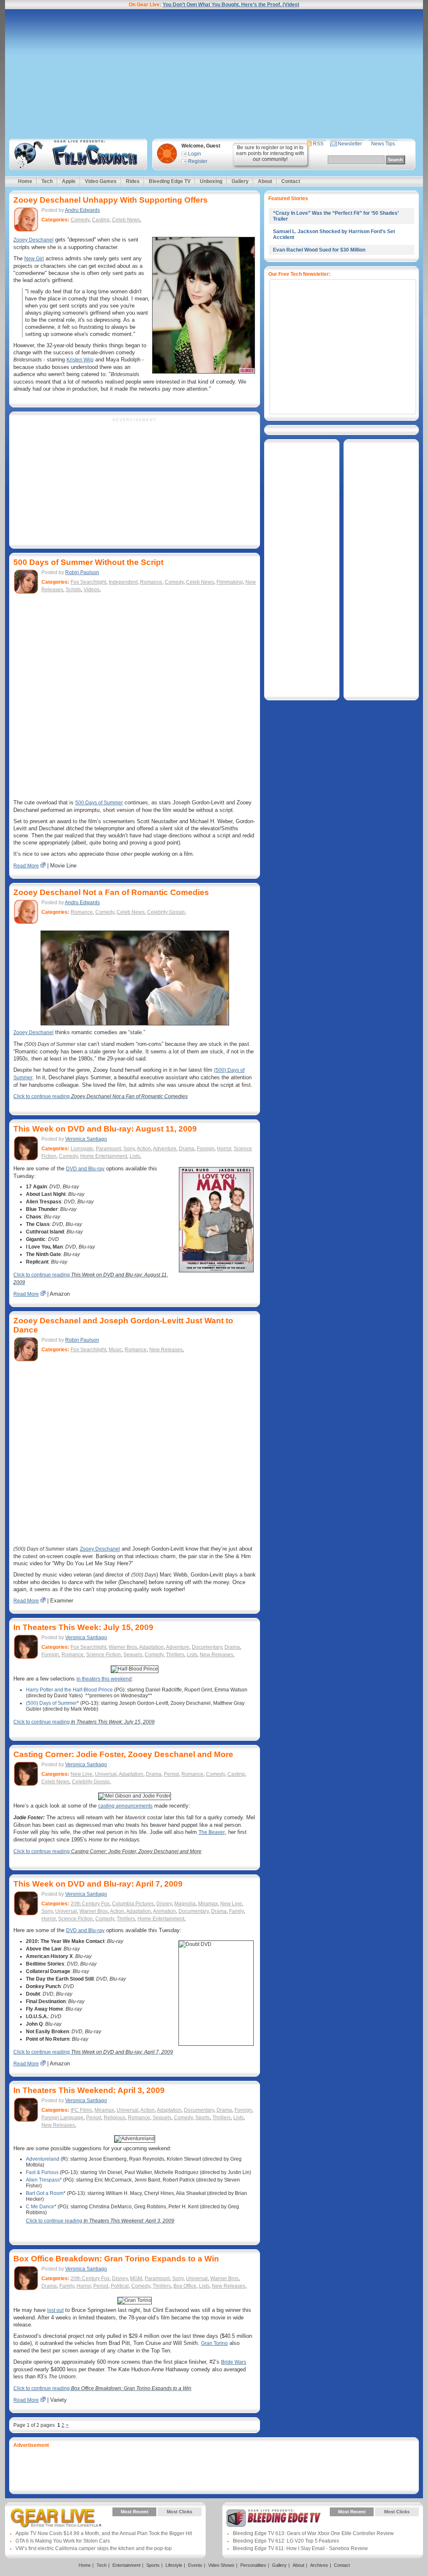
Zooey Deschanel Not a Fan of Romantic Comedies (111, 892)
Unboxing (211, 181)
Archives (319, 2565)
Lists (135, 1156)
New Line (82, 1774)
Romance (151, 582)
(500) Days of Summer (51, 1703)
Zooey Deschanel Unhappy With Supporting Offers (111, 200)
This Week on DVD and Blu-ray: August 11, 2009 (105, 1129)
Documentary (207, 1647)
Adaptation (152, 1647)
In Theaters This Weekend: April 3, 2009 (89, 2090)
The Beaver (212, 1832)
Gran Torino (214, 2343)
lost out (55, 2310)
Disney (164, 1904)
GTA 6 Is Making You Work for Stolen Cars (63, 2541)
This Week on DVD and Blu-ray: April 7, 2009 (98, 1884)
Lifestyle (174, 2565)
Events (195, 2565)
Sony (129, 1149)
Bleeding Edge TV (170, 181)
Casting (101, 220)
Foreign (206, 1149)
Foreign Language (62, 2118)
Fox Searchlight (88, 582)
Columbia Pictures (133, 1904)
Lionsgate (82, 1149)
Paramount (108, 1149)
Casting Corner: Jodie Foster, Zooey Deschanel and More (123, 1754)
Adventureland (43, 2159)
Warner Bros (123, 1647)
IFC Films (81, 2110)
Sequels (133, 1655)
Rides (133, 181)
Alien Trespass (43, 2180)
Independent (123, 582)
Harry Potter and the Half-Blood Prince (69, 1690)
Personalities (253, 2565)
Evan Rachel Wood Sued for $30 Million (319, 250)
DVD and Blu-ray (85, 1169)
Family (236, 1911)
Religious (115, 2118)
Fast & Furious (42, 2172)
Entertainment (126, 2565)
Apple (69, 181)
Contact (291, 181)
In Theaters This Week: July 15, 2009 (83, 1627)
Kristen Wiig (80, 360)
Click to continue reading (101, 1096)
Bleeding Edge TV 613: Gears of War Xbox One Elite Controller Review (313, 2533)
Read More (26, 866)
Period (171, 1774)
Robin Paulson (82, 572)
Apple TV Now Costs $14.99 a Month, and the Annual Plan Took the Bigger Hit (104, 2533)
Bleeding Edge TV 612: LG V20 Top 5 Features (286, 2541)
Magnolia (185, 1904)
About (265, 181)
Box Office (185, 2286)
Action (144, 1149)
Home (25, 181)
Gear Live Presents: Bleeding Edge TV (274, 2518)
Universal (106, 1774)
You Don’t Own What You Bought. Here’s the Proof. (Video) (231, 5)
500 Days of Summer (99, 803)
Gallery (240, 181)
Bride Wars (234, 2362)
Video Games (101, 181)
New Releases (166, 1350)
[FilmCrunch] (77, 154)
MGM (136, 2278)
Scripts (73, 590)
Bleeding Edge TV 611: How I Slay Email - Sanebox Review (300, 2548)
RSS (318, 144)
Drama (187, 1149)
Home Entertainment (104, 1156)
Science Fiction (103, 1655)
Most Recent (135, 2512)
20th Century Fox (90, 1904)
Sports (203, 2118)
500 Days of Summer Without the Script (88, 562)
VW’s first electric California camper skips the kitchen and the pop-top (94, 2548)
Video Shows (221, 2565)
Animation (164, 1911)
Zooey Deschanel (33, 240)
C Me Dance (40, 2207)
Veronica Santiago (86, 1139)
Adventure (165, 1149)
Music (115, 1350)
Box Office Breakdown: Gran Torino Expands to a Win (116, 2259)
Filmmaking (230, 582)
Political (120, 2286)
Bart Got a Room (45, 2193)
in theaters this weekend (104, 1679)
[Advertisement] (214, 74)
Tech (47, 181)
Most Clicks (180, 2512)
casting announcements (125, 1806)
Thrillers (175, 1655)
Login (195, 154)
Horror (224, 1149)
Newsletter (350, 144)
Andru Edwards (82, 210)
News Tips (383, 144)
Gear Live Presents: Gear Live (56, 2518)
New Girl (34, 259)
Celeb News (126, 220)
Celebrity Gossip (166, 912)
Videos (92, 590)
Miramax (208, 1904)
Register (198, 161)
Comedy (80, 220)
